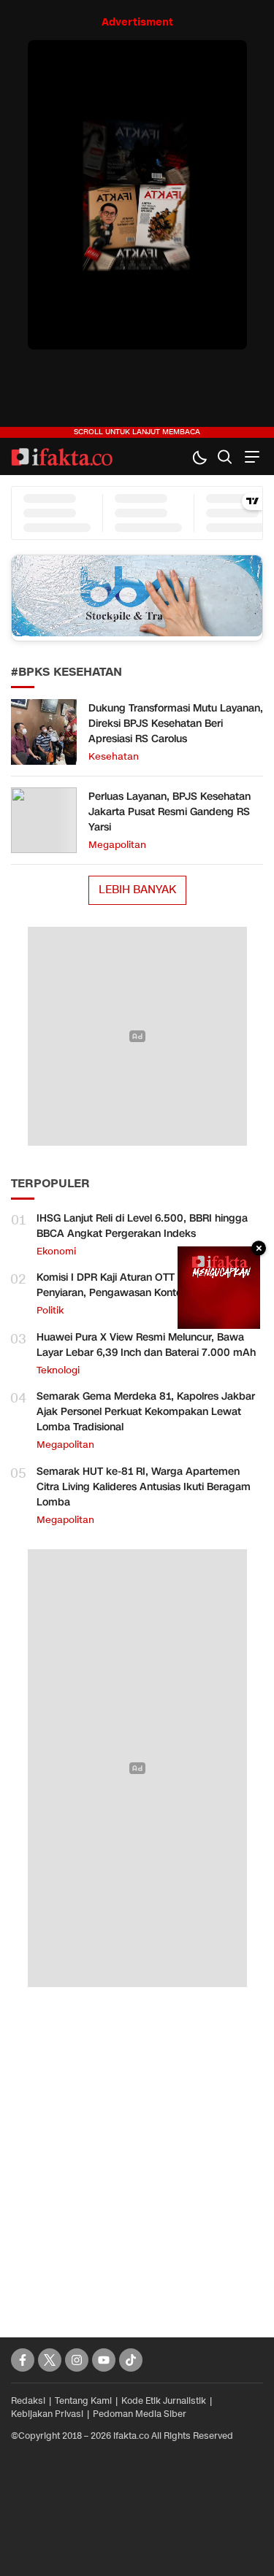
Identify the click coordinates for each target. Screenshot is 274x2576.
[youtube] (104, 2360)
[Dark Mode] (199, 456)
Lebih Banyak (137, 890)
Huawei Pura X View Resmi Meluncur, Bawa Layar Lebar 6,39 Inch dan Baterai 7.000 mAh (146, 1345)
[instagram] (77, 2360)
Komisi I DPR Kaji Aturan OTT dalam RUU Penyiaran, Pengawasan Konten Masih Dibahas (148, 1285)
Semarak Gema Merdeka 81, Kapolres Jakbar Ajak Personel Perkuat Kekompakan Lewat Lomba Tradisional (146, 1412)
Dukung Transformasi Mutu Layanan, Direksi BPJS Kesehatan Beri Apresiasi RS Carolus (176, 724)
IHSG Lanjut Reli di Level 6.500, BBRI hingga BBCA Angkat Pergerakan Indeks (142, 1226)
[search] (225, 456)
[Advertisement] (137, 2146)
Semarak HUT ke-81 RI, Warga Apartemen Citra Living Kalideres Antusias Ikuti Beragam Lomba (144, 1487)
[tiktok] (131, 2360)
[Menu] (250, 456)
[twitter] (50, 2360)
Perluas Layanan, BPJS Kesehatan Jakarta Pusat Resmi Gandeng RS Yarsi (170, 812)
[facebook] (23, 2360)
